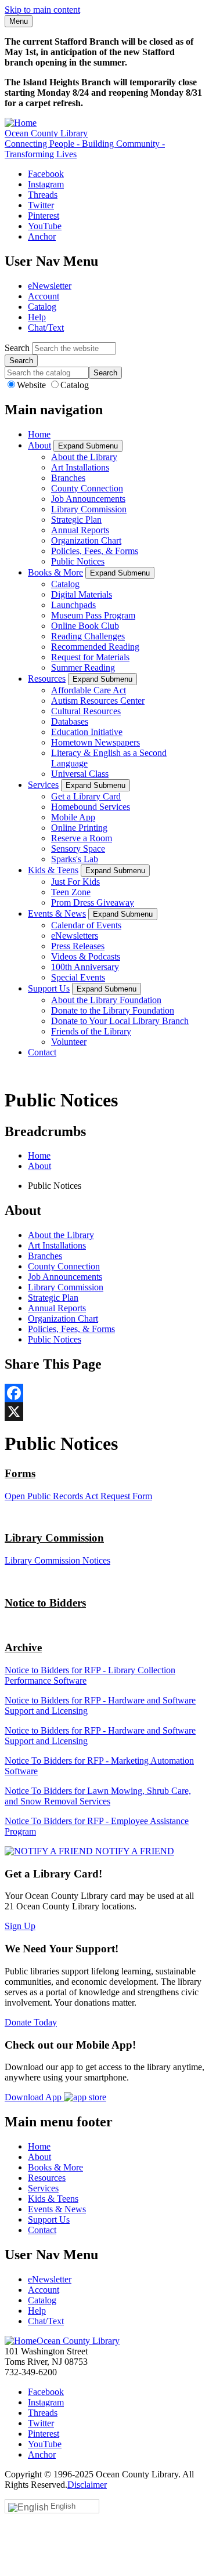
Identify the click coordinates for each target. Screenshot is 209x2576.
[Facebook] (105, 1393)
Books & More (55, 572)
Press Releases (78, 946)
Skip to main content (42, 10)
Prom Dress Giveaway (93, 902)
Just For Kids (75, 882)
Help (37, 317)
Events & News (57, 913)
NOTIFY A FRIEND (134, 1851)
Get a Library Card (86, 796)
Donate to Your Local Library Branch (120, 1021)
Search (17, 348)
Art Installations (80, 467)
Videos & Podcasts (86, 956)
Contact (42, 1052)
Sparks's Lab (75, 859)
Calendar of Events (86, 925)
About (39, 445)
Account (44, 296)
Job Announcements (88, 499)
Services (43, 785)
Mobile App (73, 817)
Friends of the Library (91, 1031)
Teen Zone (71, 892)
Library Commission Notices (57, 1560)
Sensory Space (78, 849)
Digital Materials (82, 594)
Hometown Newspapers (96, 742)
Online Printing (79, 828)
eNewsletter (50, 286)
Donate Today (31, 2022)
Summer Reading (83, 667)
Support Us (49, 988)
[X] (105, 1412)
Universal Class (80, 774)
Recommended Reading (95, 647)
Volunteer (69, 1042)
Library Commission (89, 509)
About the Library (84, 457)
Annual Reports (80, 530)
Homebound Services (91, 807)
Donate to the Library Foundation (113, 1010)
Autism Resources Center (98, 701)
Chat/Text (46, 328)
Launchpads (73, 605)
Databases (70, 721)
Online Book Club (85, 626)
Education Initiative (87, 732)
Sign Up (20, 1926)
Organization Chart (86, 540)
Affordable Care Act (89, 690)
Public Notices (78, 561)
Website (33, 385)
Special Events (78, 977)
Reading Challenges (88, 636)
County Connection (87, 488)
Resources (47, 679)
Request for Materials (90, 657)
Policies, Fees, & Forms (95, 551)
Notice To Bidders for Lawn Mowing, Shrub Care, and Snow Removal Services (98, 1796)
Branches (68, 478)
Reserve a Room (82, 838)
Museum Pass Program (93, 615)
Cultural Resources (86, 711)
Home (39, 434)
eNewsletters (75, 936)
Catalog (42, 307)
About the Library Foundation (106, 1000)
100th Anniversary (85, 967)
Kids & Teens (53, 870)
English (63, 2506)
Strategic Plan (76, 520)
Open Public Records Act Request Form (78, 1496)
